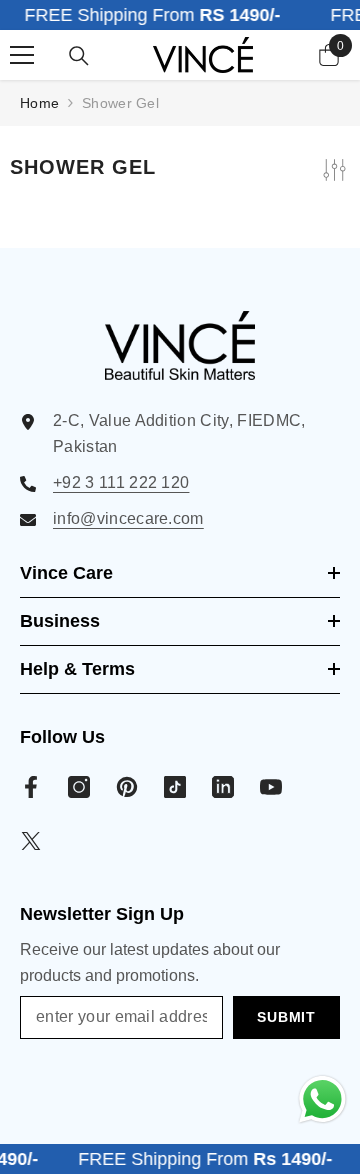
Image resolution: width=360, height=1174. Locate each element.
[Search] (79, 56)
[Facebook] (31, 787)
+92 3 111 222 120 (121, 482)
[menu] (22, 55)
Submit (286, 1017)
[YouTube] (271, 787)
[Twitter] (31, 841)
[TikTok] (175, 787)
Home (39, 103)
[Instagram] (79, 787)
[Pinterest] (127, 787)
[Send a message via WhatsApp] (322, 1099)
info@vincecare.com (128, 518)
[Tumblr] (223, 787)
